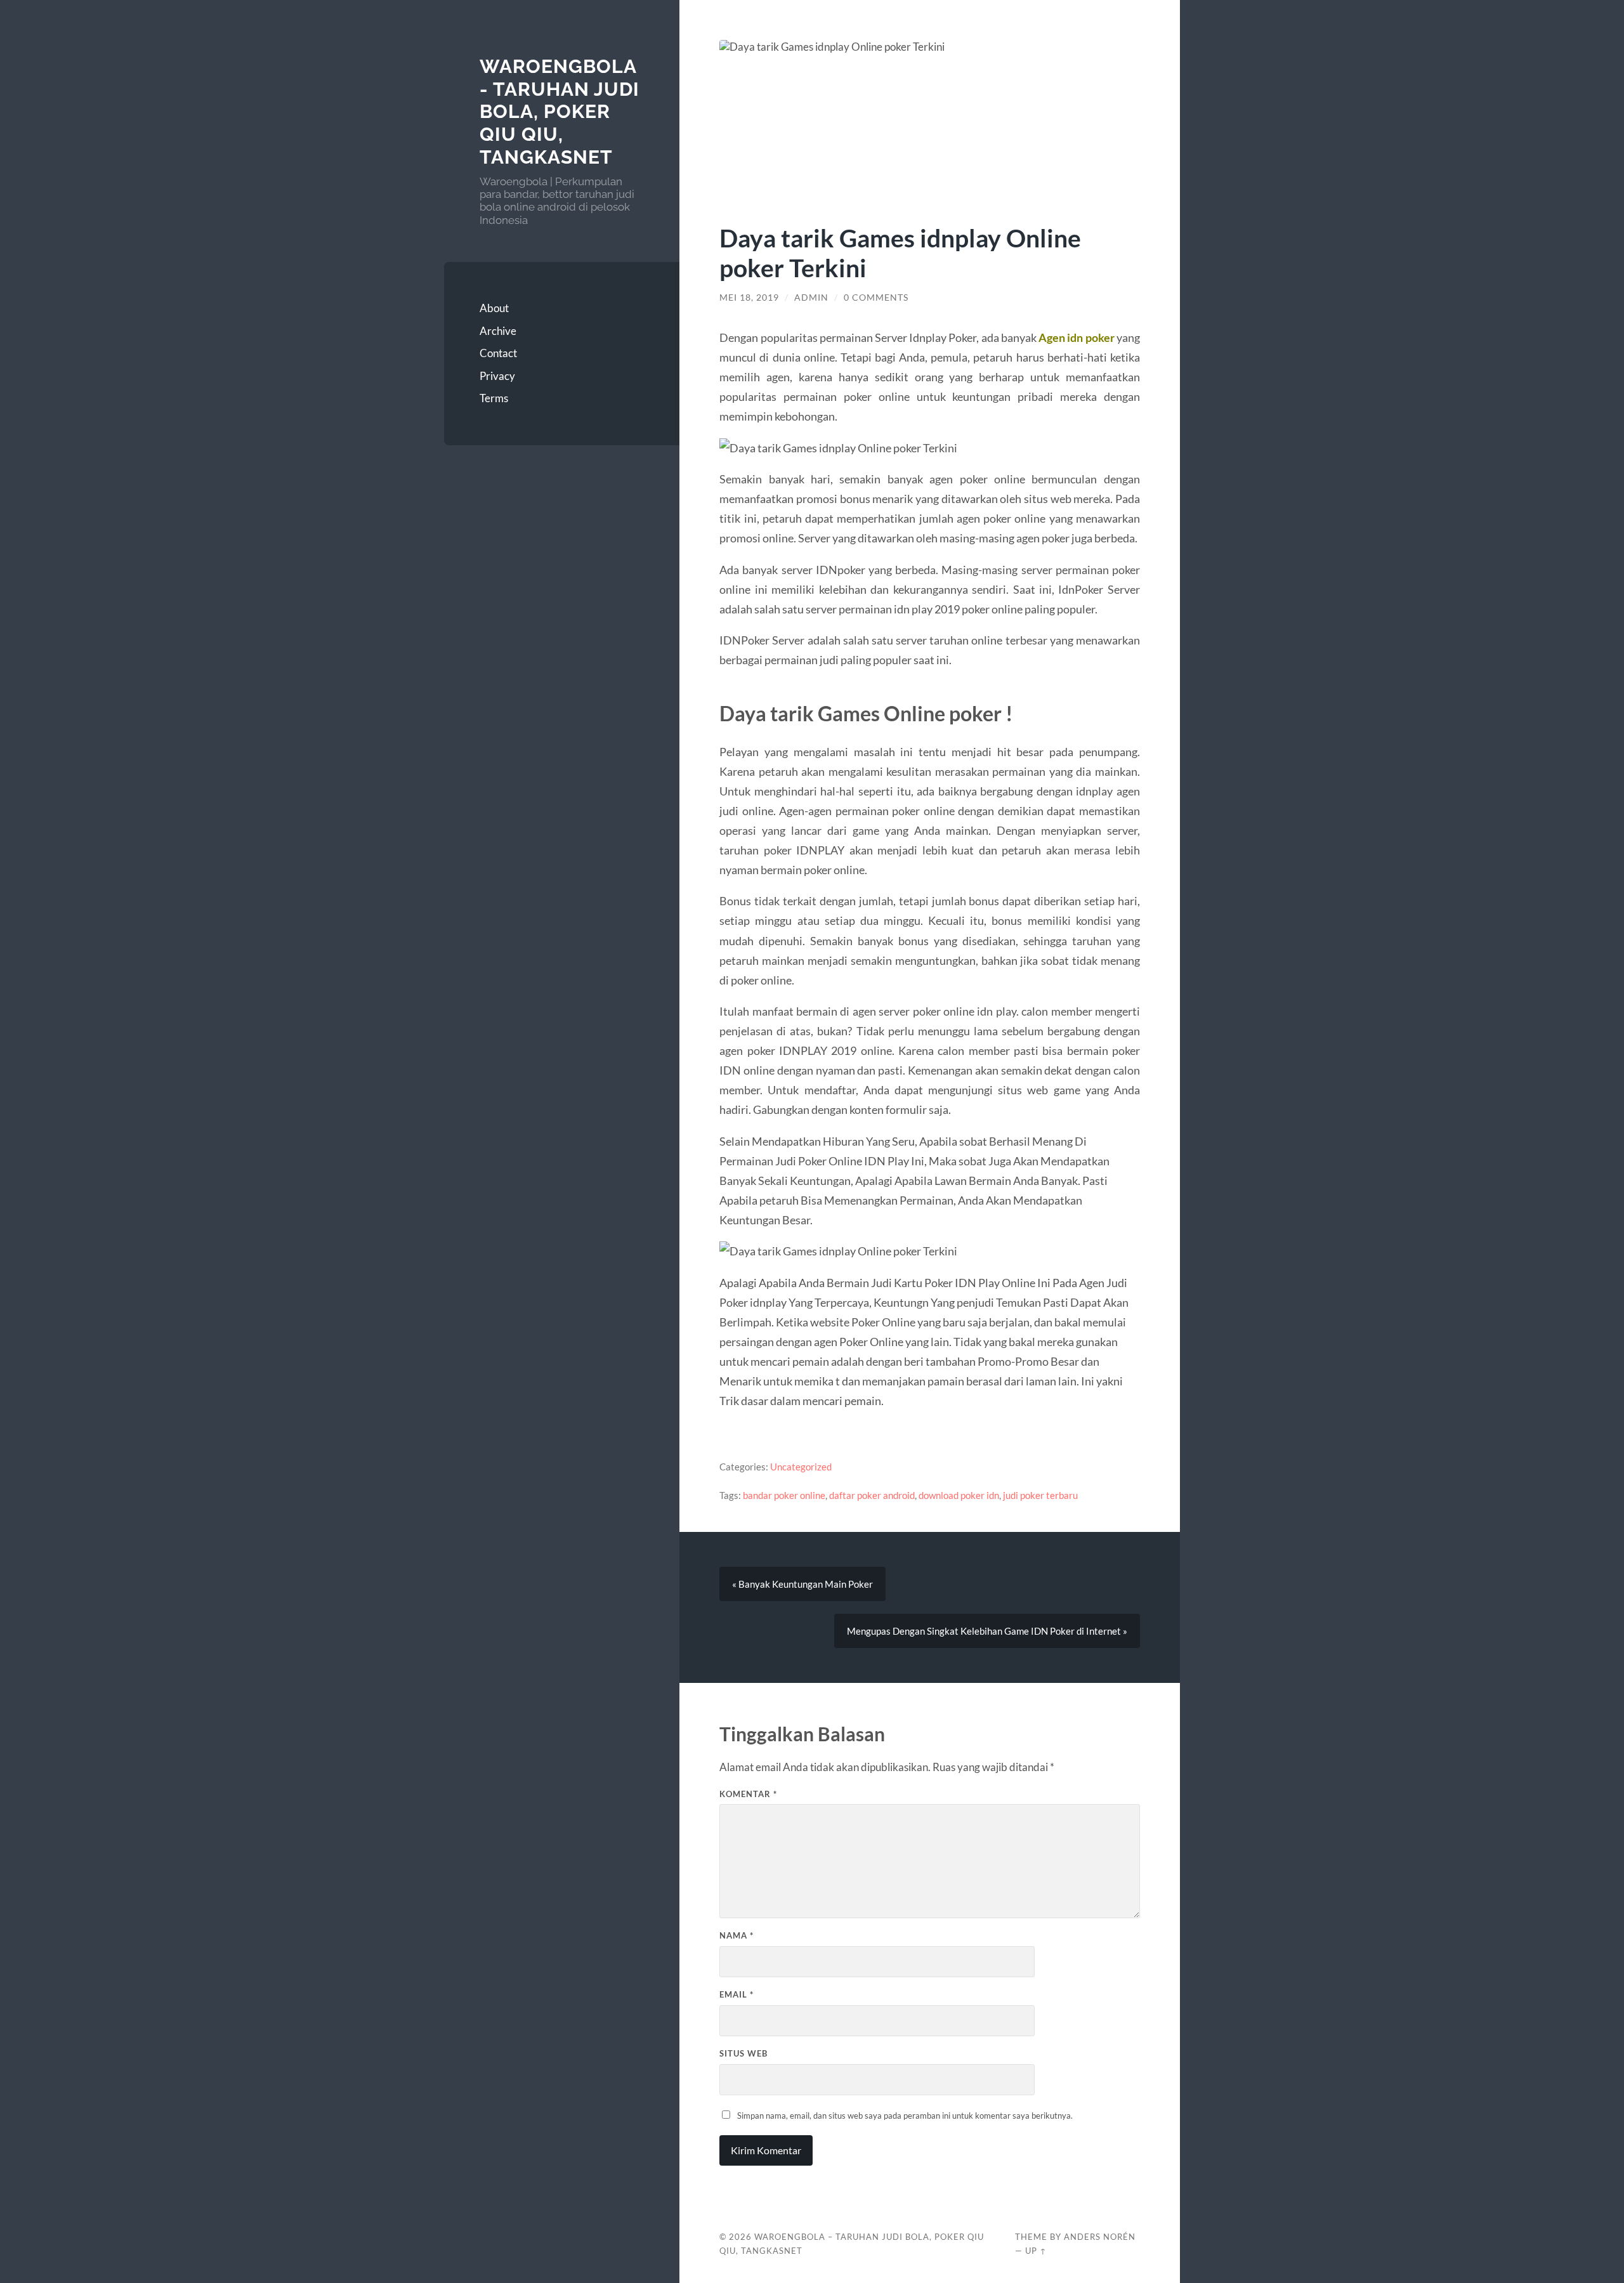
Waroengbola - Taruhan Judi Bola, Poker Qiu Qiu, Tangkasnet (560, 112)
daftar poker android (872, 1495)
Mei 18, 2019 (749, 298)
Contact (498, 353)
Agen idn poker (1076, 337)
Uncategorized (801, 1467)
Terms (494, 398)
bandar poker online (784, 1495)
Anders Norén (1100, 2237)
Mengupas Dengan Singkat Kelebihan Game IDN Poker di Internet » (987, 1631)
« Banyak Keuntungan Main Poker (802, 1584)
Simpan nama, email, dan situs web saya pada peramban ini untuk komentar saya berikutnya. (905, 2116)
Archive (498, 331)
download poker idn (959, 1495)
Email (737, 1994)
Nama (737, 1935)
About (494, 308)
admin (811, 298)
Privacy (497, 376)
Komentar (748, 1794)
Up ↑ (1036, 2251)
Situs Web (743, 2053)
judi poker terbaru (1040, 1495)
